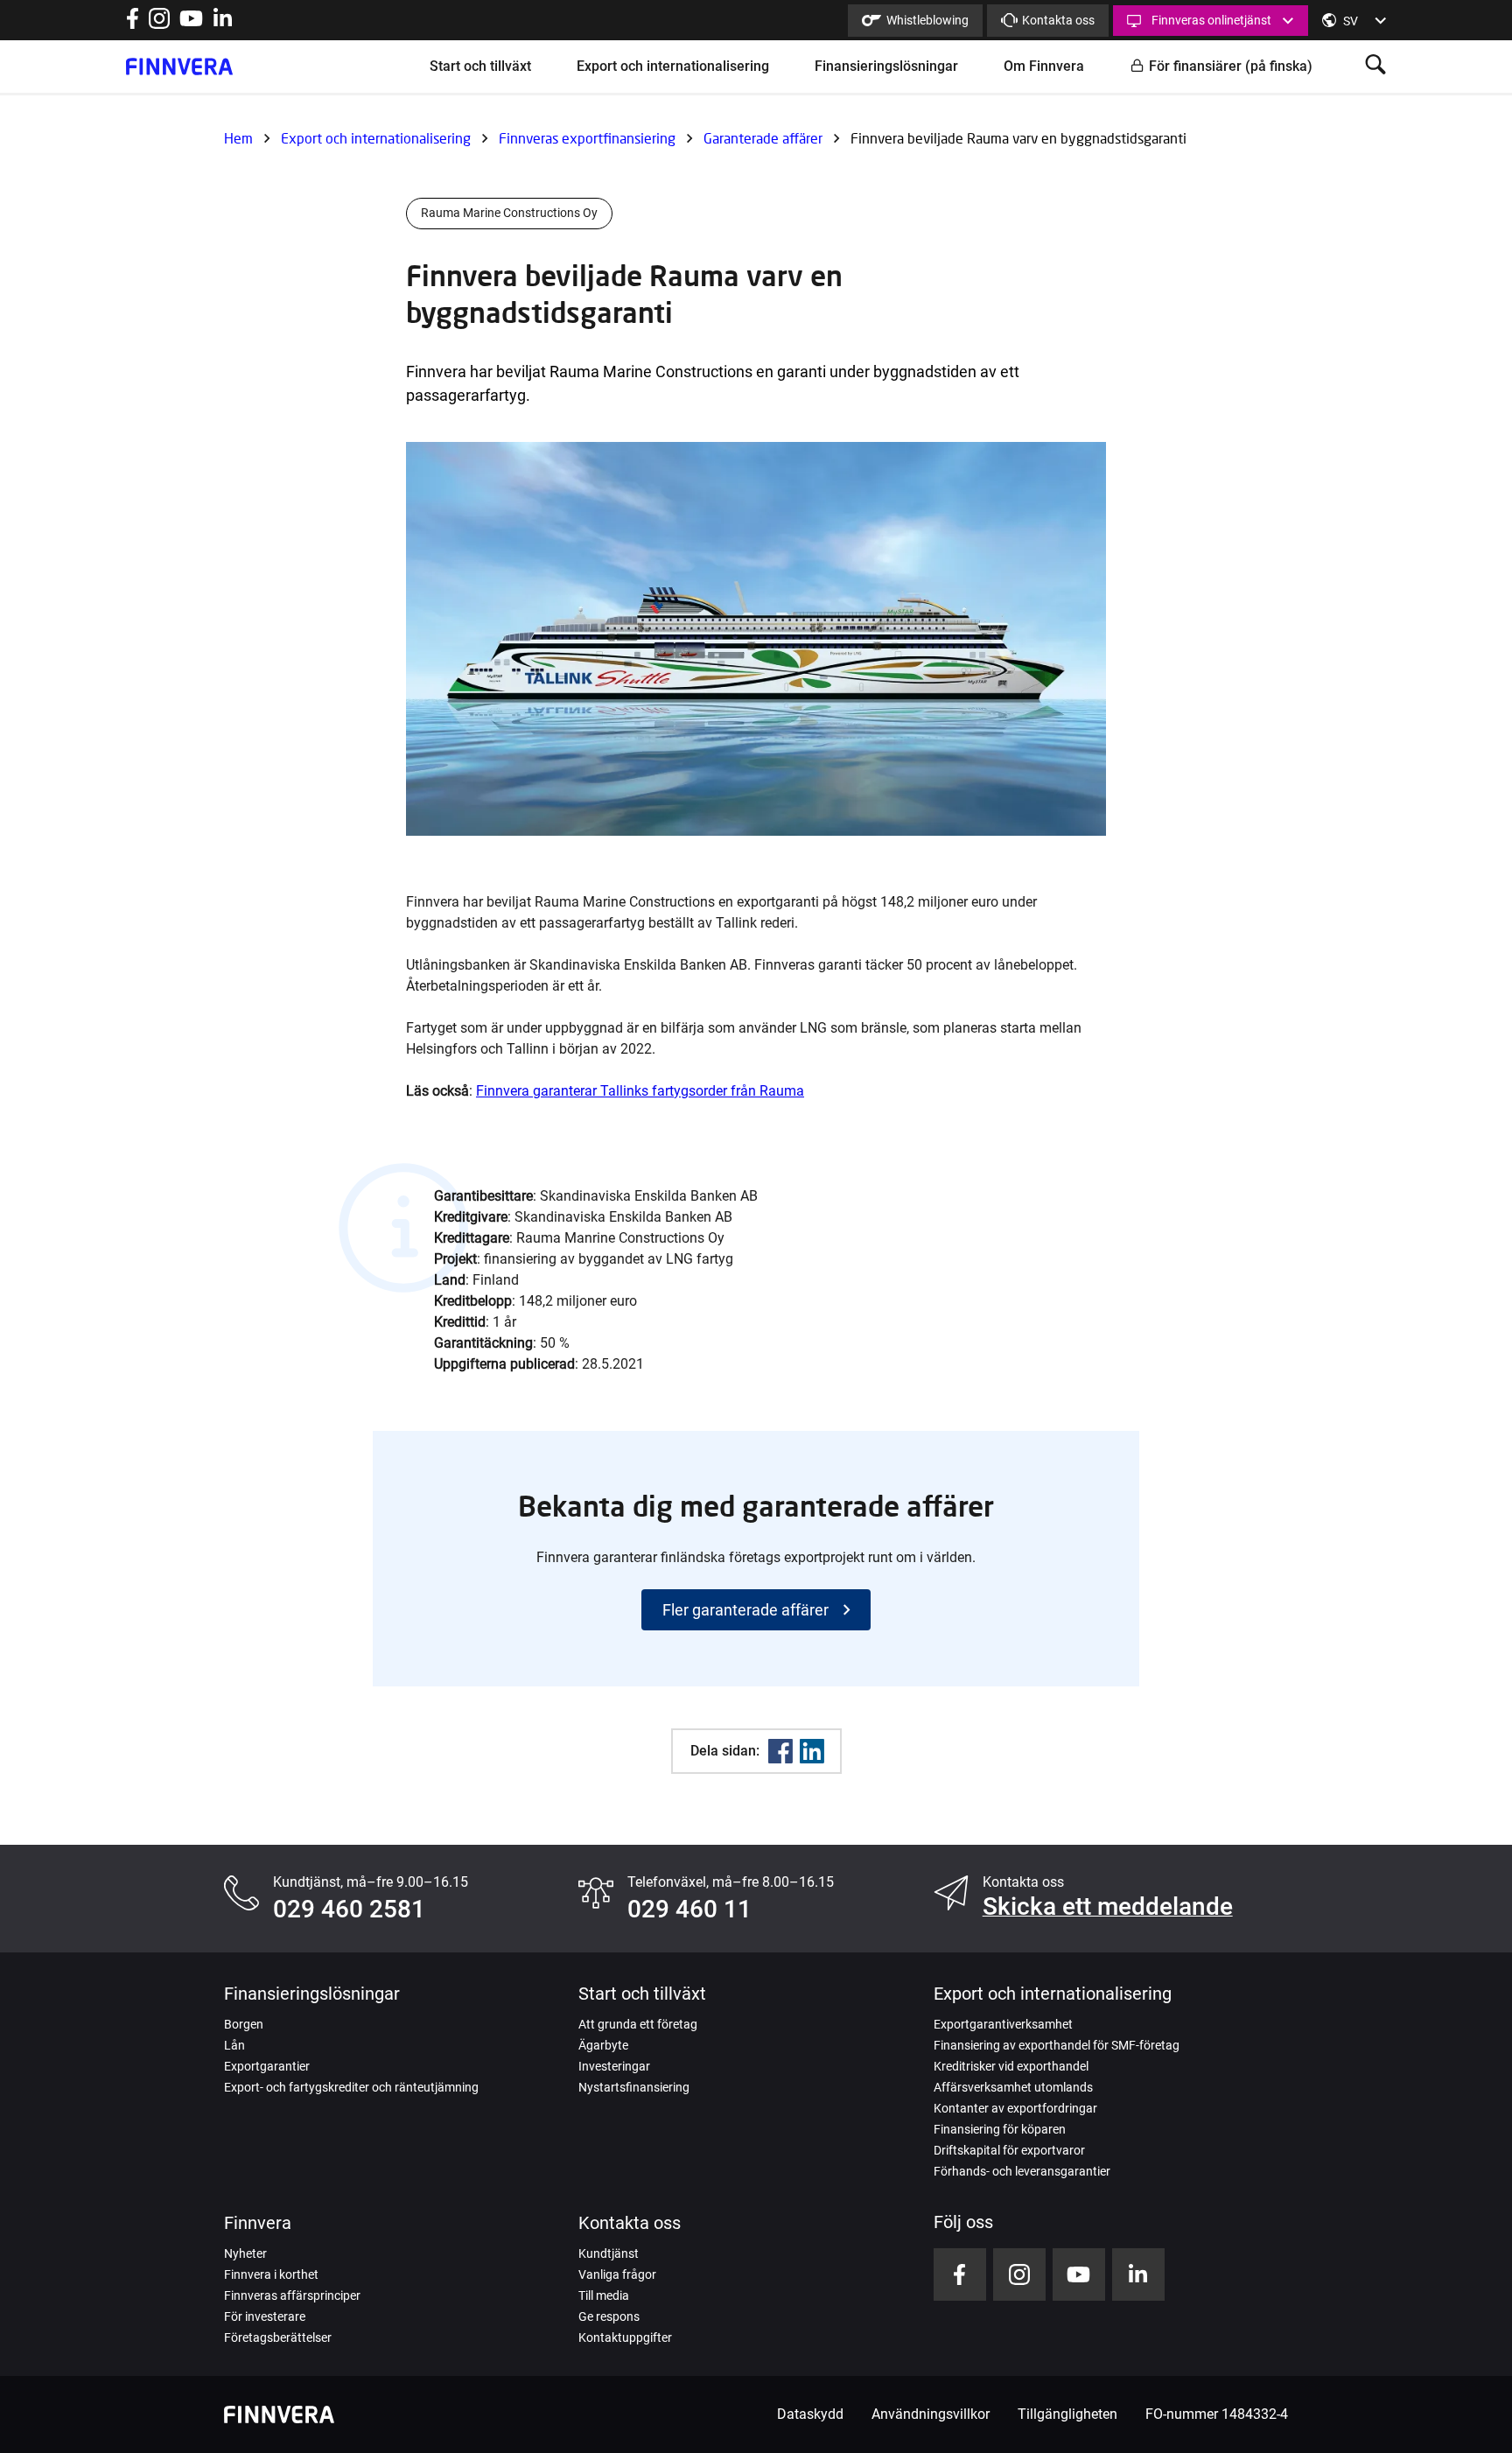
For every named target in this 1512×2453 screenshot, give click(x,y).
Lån (234, 2045)
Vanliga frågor (617, 2274)
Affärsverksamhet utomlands (1013, 2087)
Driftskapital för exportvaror (1009, 2150)
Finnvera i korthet (271, 2274)
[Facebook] (780, 1751)
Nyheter (245, 2253)
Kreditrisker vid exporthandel (1011, 2066)
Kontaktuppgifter (625, 2337)
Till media (604, 2295)
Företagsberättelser (278, 2337)
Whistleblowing (927, 20)
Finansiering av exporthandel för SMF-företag (1057, 2045)
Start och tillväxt (480, 66)
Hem (238, 138)
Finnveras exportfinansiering (587, 138)
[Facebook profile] (133, 24)
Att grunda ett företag (638, 2024)
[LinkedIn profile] (223, 24)
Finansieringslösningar (886, 66)
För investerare (265, 2316)
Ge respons (609, 2316)
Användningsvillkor (931, 2414)
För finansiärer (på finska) (1231, 66)
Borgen (244, 2024)
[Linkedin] (812, 1751)
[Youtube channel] (191, 24)
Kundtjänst (609, 2253)
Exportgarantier (267, 2066)
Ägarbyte (603, 2045)
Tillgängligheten (1067, 2414)
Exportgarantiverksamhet (1003, 2024)
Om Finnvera (1044, 66)
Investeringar (614, 2066)
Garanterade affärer (763, 138)
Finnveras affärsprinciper (292, 2295)
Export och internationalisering (673, 66)
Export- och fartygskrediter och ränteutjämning (351, 2087)
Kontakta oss (1058, 20)
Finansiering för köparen (1000, 2129)
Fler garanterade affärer (745, 1610)
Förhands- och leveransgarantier (1022, 2171)
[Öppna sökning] (1375, 66)
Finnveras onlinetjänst (1211, 20)
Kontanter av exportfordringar (1015, 2108)
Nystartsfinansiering (634, 2087)
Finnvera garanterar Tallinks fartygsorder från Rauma (640, 1091)
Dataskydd (810, 2414)
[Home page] (179, 67)
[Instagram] (159, 24)
